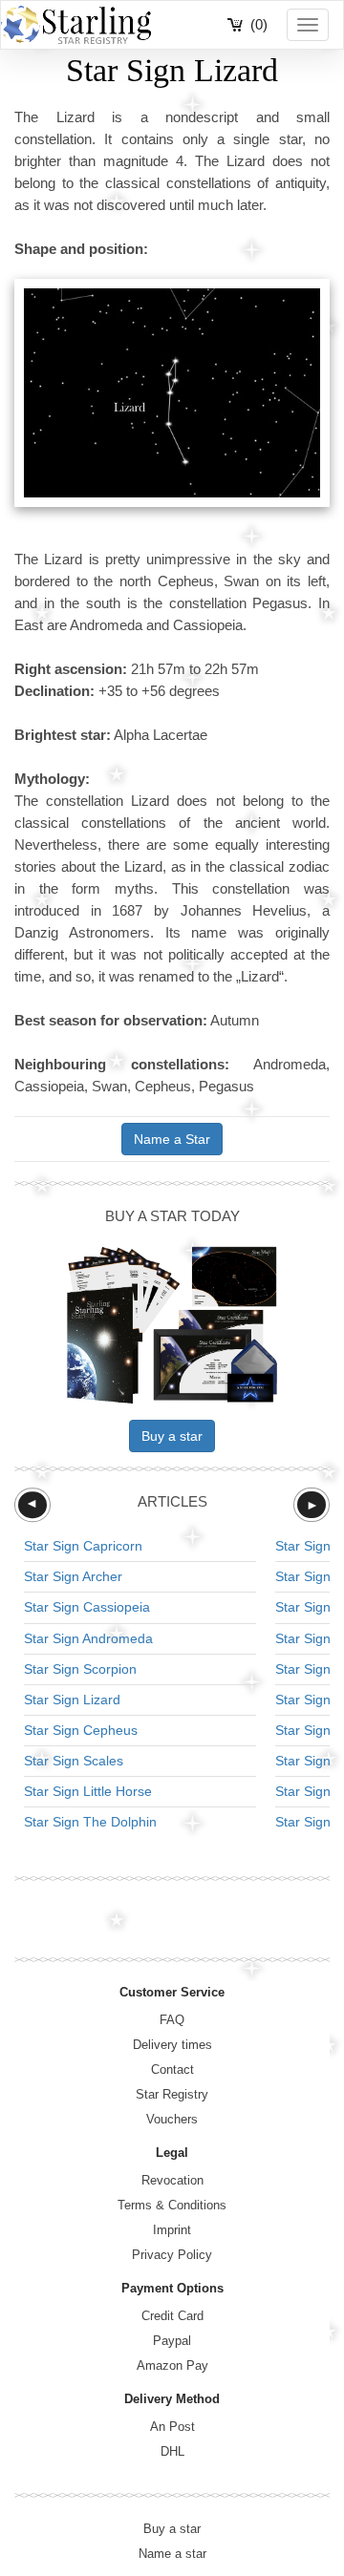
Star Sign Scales (74, 1761)
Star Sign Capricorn (83, 1546)
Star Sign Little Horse (88, 1791)
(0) (259, 24)
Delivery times (172, 2045)
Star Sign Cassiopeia (87, 1607)
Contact (172, 2069)
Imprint (172, 2230)
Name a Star (172, 1139)
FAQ (172, 2020)
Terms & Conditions (172, 2205)
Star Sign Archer (73, 1576)
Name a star (172, 2554)
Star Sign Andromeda (88, 1638)
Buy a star (172, 1436)
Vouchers (172, 2119)
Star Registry (172, 2094)
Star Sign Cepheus (81, 1730)
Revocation (172, 2180)
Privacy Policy (172, 2255)
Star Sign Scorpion (80, 1669)
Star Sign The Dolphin (90, 1822)
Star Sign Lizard (72, 1700)
